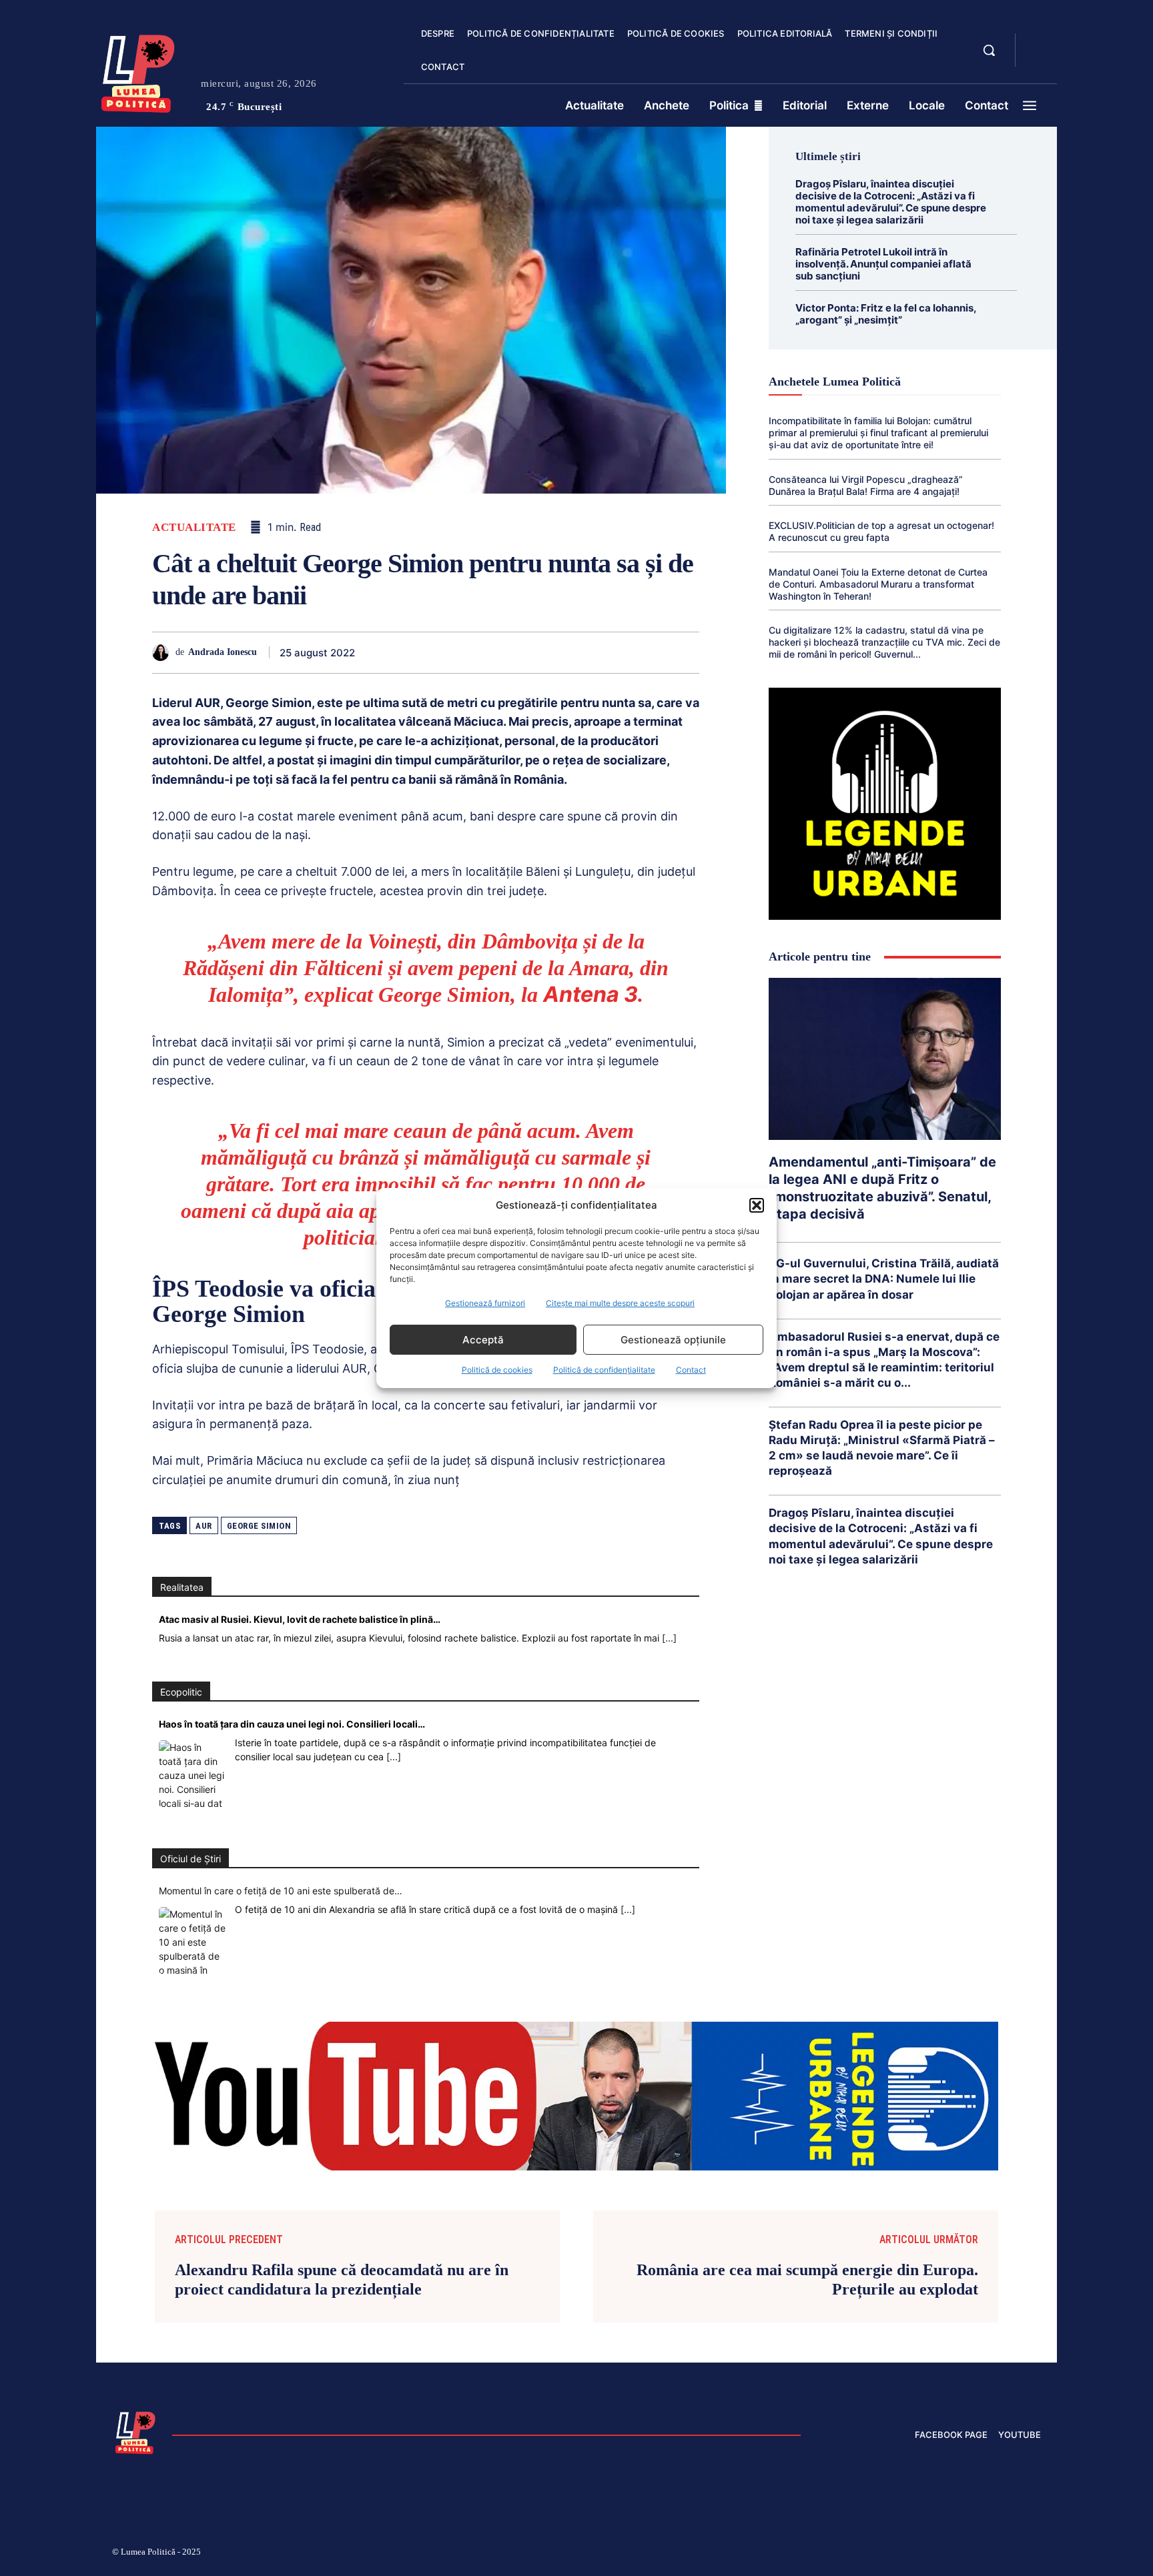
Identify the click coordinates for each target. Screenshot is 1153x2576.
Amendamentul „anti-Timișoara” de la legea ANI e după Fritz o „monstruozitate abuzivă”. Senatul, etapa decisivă (882, 1188)
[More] (685, 652)
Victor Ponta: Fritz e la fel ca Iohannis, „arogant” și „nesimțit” (886, 314)
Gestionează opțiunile (673, 1340)
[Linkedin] (531, 652)
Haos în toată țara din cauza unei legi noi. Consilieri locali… (292, 1724)
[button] (757, 1205)
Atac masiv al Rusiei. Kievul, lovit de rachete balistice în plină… (300, 1619)
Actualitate (194, 527)
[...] (669, 1638)
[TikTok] (909, 2554)
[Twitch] (940, 2554)
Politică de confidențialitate (604, 1370)
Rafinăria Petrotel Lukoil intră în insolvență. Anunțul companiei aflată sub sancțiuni (883, 264)
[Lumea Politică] (138, 71)
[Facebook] (408, 652)
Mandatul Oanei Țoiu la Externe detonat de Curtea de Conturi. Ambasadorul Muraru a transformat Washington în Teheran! (878, 584)
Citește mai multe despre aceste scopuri (620, 1303)
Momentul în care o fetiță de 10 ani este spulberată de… (281, 1891)
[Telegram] (623, 652)
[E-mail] (593, 652)
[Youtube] (1036, 2554)
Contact (691, 1370)
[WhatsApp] (500, 652)
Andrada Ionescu (223, 652)
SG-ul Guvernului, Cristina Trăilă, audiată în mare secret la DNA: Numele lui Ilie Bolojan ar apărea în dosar (884, 1279)
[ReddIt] (562, 652)
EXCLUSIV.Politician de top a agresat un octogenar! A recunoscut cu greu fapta (881, 531)
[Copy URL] (654, 652)
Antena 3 (591, 994)
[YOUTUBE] (1037, 59)
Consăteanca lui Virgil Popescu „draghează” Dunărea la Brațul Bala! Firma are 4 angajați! (866, 485)
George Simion (259, 1526)
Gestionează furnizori (485, 1303)
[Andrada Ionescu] (164, 653)
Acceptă (483, 1340)
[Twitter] (439, 652)
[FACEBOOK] (1037, 43)
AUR (204, 1526)
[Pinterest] (470, 652)
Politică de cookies (497, 1370)
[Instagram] (877, 2554)
